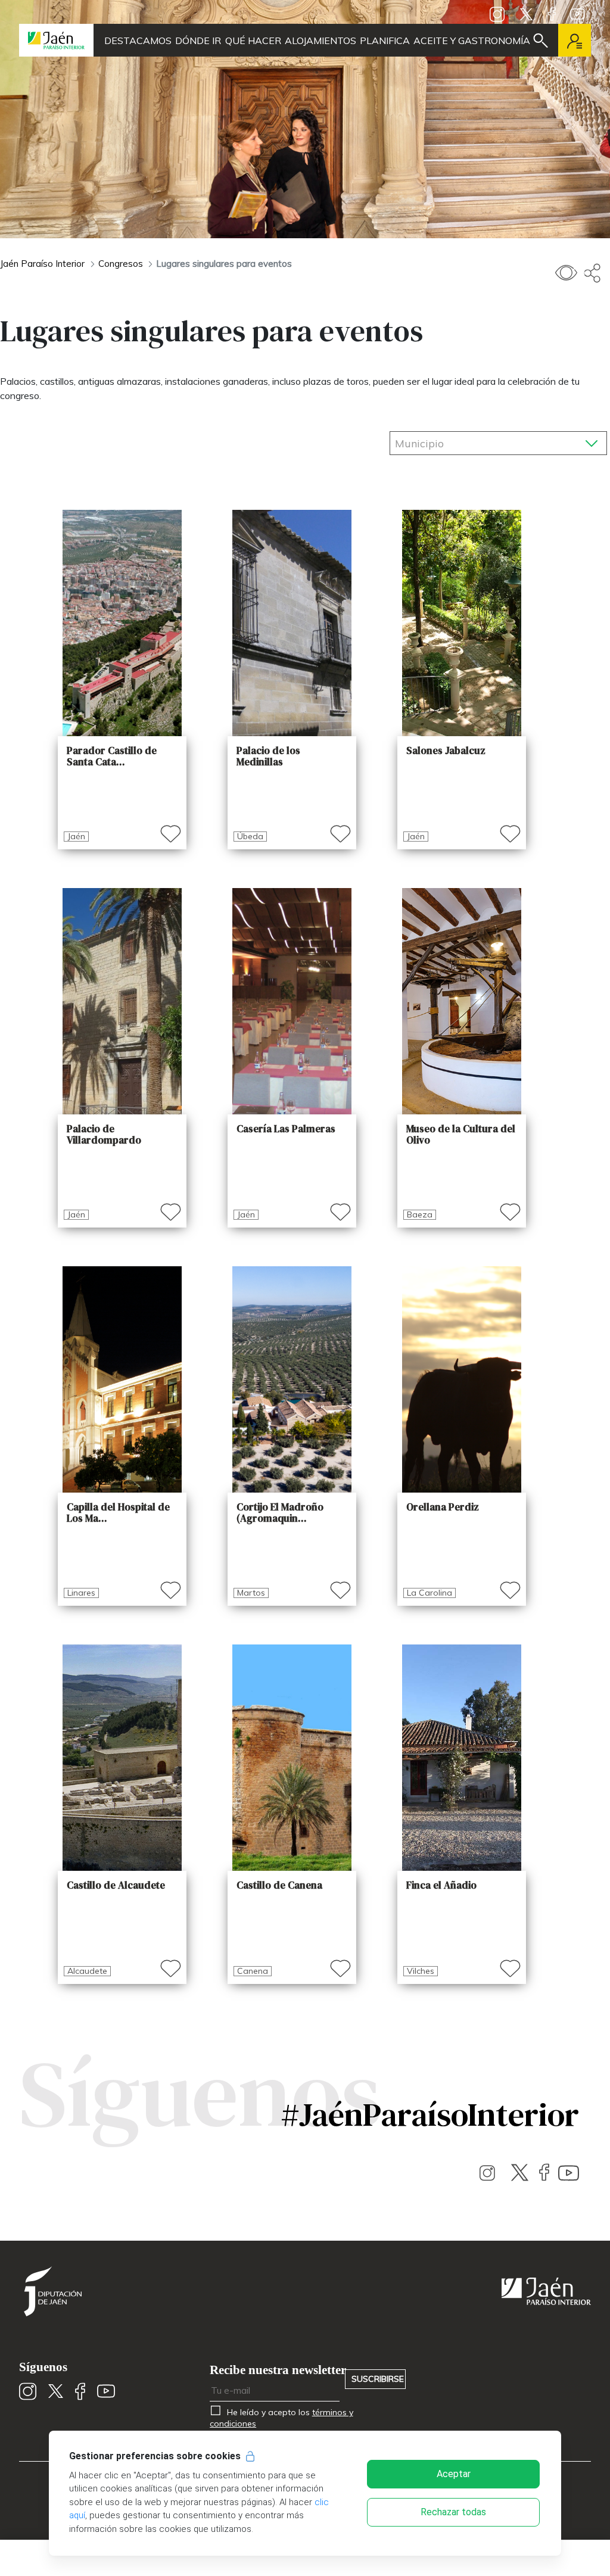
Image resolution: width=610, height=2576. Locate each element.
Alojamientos (320, 41)
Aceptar (454, 2474)
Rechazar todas (453, 2512)
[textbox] (460, 444)
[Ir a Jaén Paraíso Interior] (56, 40)
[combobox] (498, 440)
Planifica (385, 41)
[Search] (541, 41)
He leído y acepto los (281, 2418)
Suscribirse (378, 2379)
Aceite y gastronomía (472, 41)
